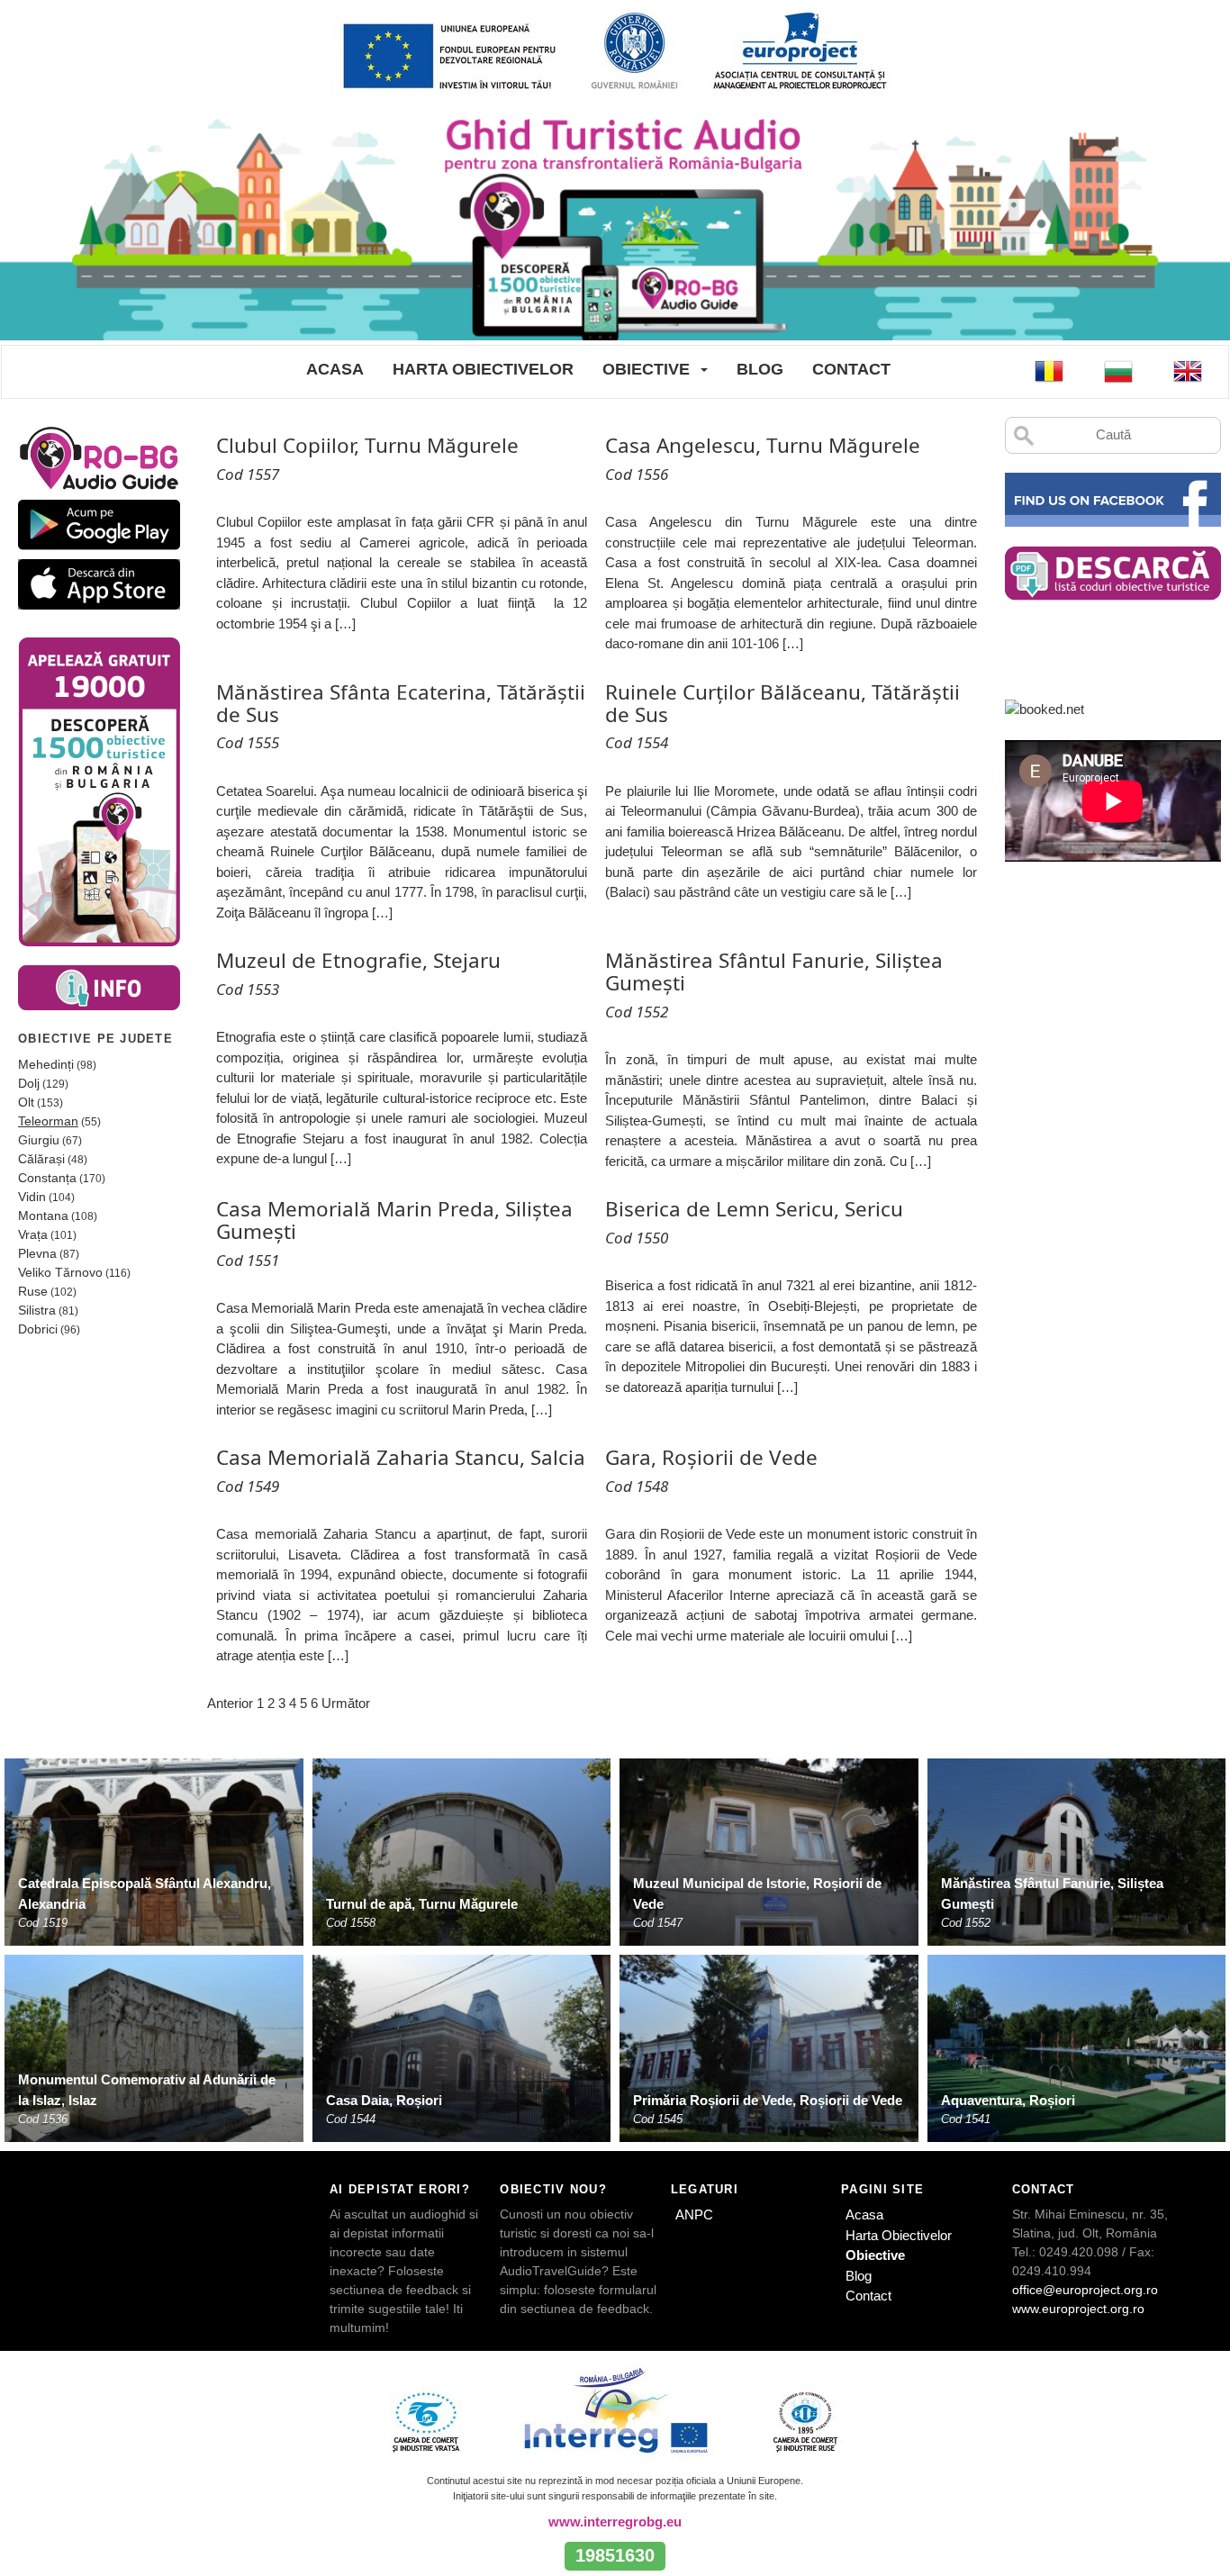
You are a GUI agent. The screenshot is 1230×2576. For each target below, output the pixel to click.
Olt (26, 1102)
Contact (851, 369)
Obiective (646, 369)
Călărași (41, 1159)
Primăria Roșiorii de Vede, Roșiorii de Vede (768, 2100)
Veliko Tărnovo (60, 1272)
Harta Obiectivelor (483, 369)
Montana (43, 1216)
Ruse (33, 1291)
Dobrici (38, 1329)
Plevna (37, 1253)
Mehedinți (46, 1064)
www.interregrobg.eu (615, 2522)
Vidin (32, 1197)
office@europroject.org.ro (1085, 2290)
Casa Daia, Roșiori (384, 2100)
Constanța (47, 1178)
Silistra (37, 1310)
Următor (346, 1703)
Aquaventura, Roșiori (1008, 2100)
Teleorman (48, 1121)
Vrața (33, 1234)
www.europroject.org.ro (1078, 2309)
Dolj (29, 1083)
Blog (760, 369)
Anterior (230, 1703)
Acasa (335, 369)
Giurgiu (39, 1140)
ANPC (694, 2214)
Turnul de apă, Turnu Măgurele (422, 1904)
